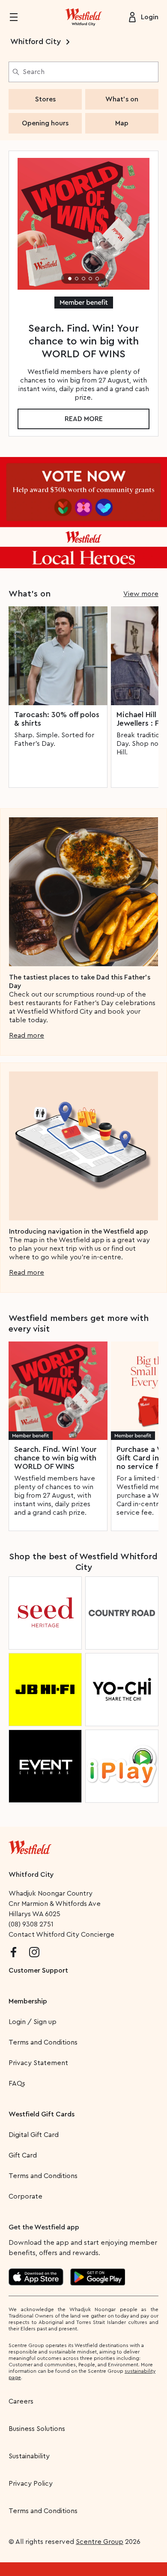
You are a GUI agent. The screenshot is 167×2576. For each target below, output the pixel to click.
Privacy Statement (38, 2063)
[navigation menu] (19, 17)
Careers (21, 2401)
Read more (84, 419)
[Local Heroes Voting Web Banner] (83, 513)
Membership (28, 2001)
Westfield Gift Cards (42, 2114)
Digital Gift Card (34, 2135)
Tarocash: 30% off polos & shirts (57, 719)
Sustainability (29, 2456)
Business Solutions (37, 2429)
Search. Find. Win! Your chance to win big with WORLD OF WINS (55, 1458)
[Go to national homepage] (30, 1846)
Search (34, 72)
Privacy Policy (31, 2484)
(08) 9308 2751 (31, 1924)
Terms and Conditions (43, 2042)
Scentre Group (100, 2542)
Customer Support (38, 1971)
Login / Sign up (33, 2022)
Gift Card (23, 2155)
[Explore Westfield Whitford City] (83, 17)
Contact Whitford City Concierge (61, 1935)
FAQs (17, 2083)
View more (141, 594)
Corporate (25, 2196)
